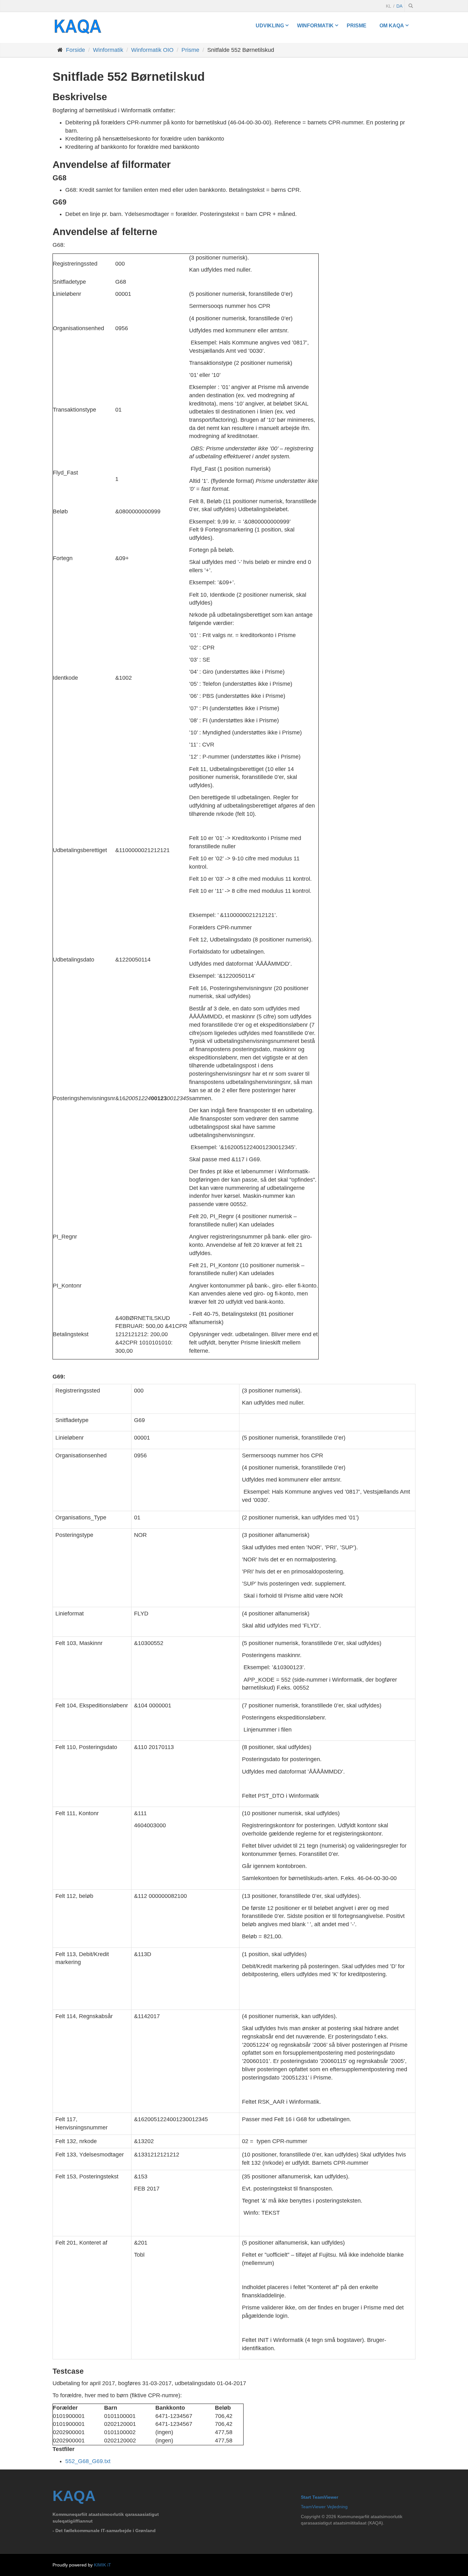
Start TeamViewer (319, 2497)
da (399, 6)
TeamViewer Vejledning (324, 2507)
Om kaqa (392, 25)
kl (389, 6)
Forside (75, 50)
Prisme (357, 25)
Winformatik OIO (152, 50)
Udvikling (270, 25)
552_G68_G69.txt (88, 2461)
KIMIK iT (103, 2565)
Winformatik (315, 25)
